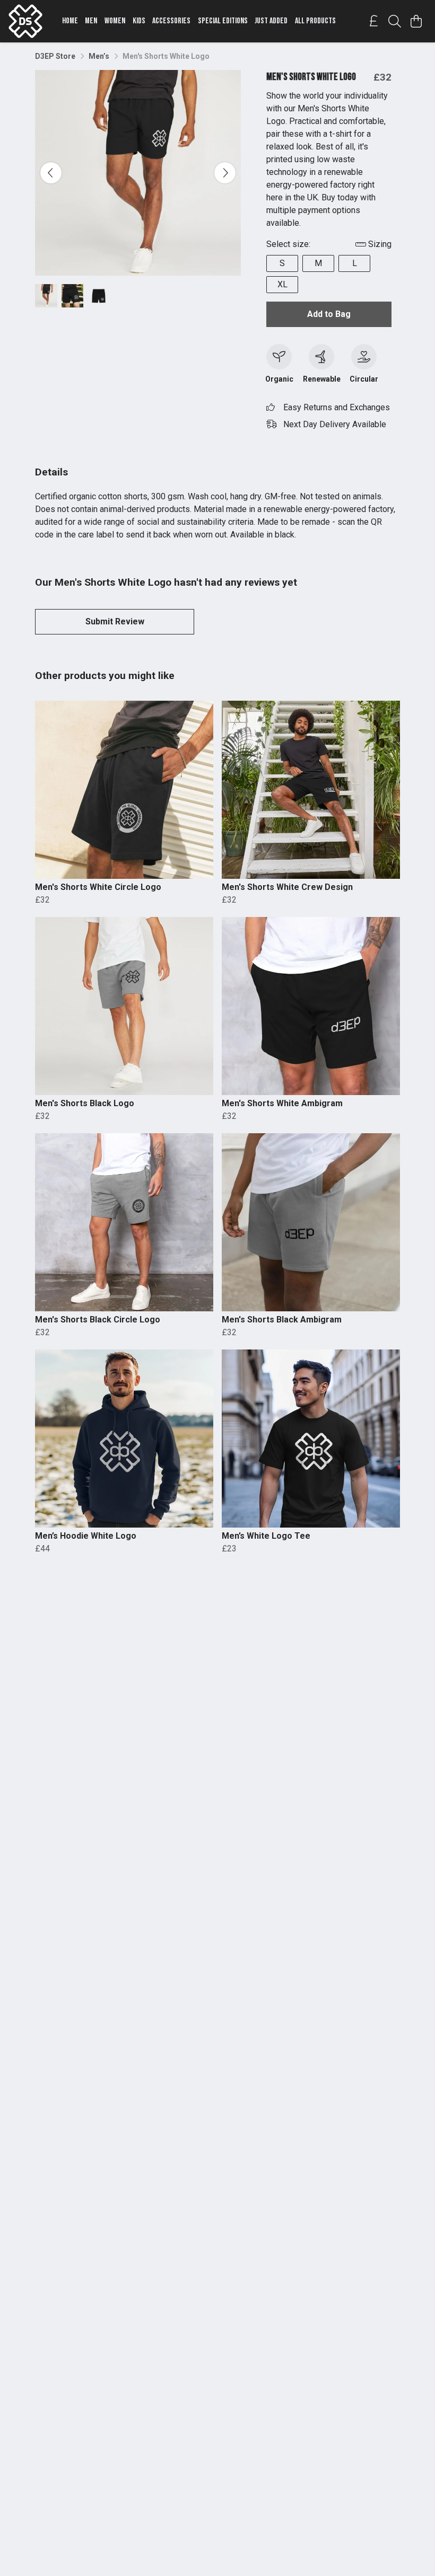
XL (282, 284)
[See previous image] (51, 173)
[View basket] (416, 21)
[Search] (395, 21)
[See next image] (225, 173)
